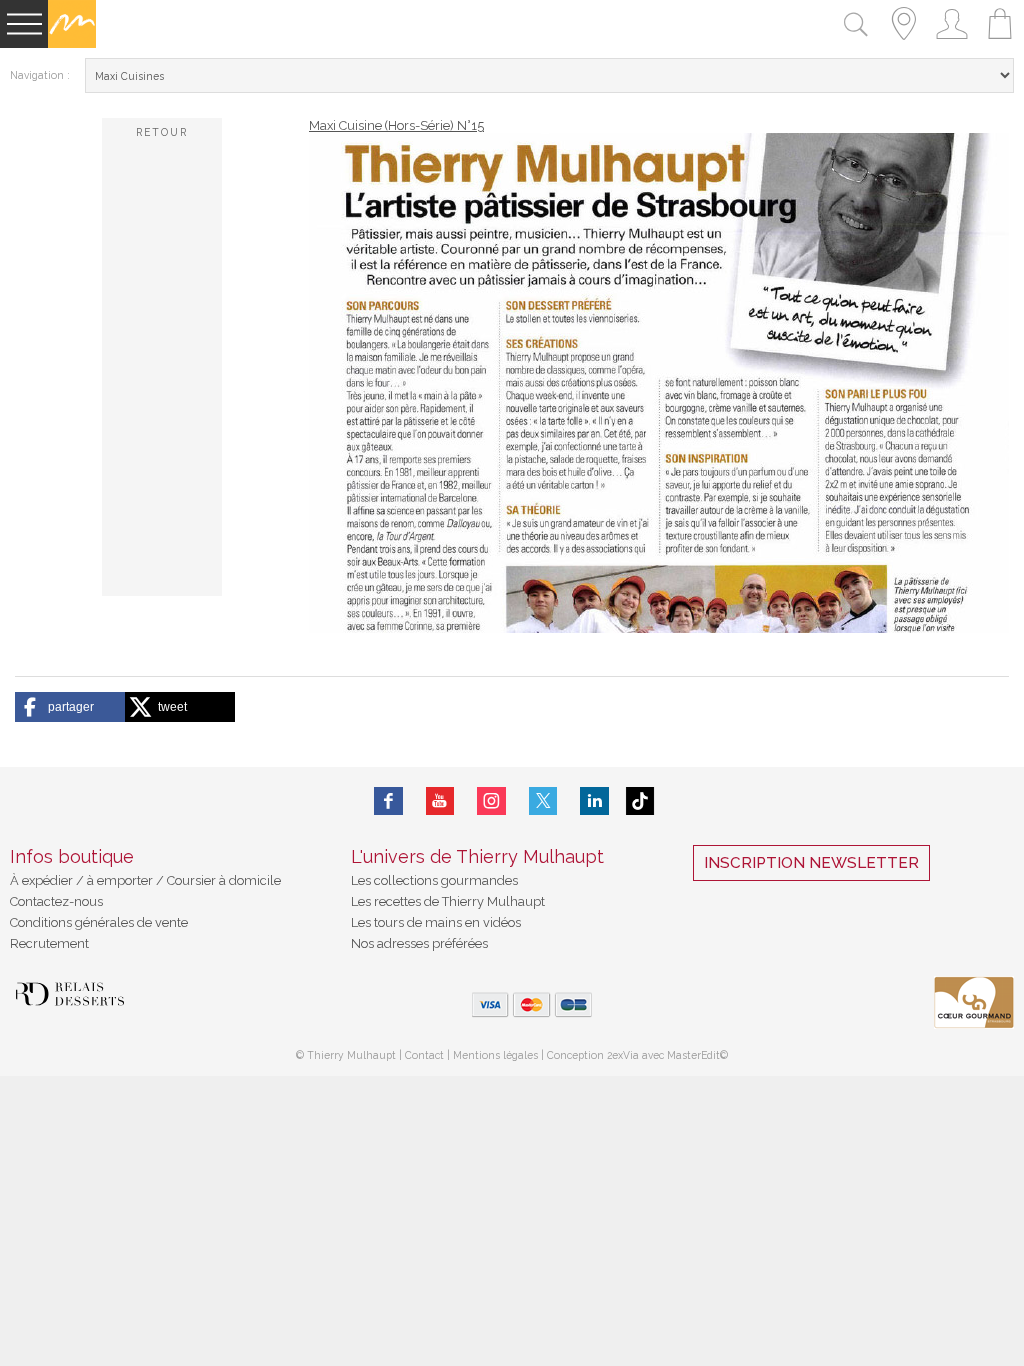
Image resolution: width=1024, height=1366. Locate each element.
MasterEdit (693, 1055)
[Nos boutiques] (904, 43)
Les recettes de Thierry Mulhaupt (448, 901)
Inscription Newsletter (811, 863)
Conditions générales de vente (99, 922)
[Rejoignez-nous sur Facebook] (388, 801)
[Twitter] (543, 801)
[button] (70, 707)
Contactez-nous (56, 901)
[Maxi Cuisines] (659, 628)
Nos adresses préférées (419, 943)
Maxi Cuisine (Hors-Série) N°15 (396, 125)
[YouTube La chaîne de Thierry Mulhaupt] (440, 801)
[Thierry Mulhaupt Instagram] (491, 801)
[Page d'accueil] (72, 43)
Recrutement (49, 943)
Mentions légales (495, 1055)
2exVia (624, 1055)
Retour (162, 132)
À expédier (43, 880)
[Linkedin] (594, 801)
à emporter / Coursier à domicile (182, 880)
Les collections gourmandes (434, 880)
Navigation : (40, 75)
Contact (424, 1055)
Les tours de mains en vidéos (436, 922)
